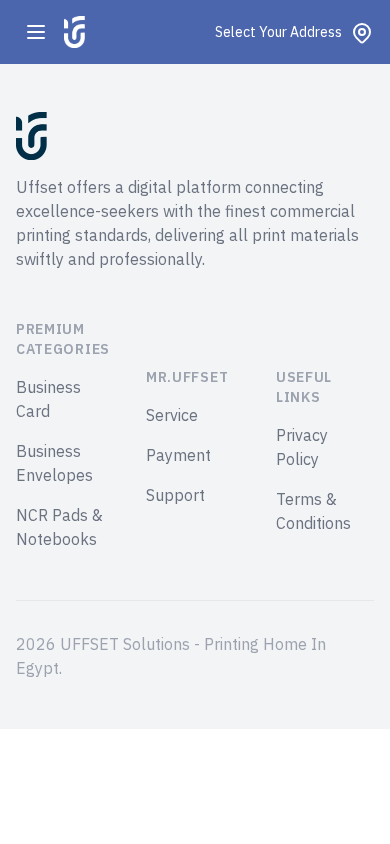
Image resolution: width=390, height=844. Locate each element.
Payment (178, 456)
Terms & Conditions (313, 512)
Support (175, 496)
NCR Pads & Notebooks (59, 528)
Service (172, 416)
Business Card (48, 400)
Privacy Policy (302, 448)
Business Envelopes (54, 464)
